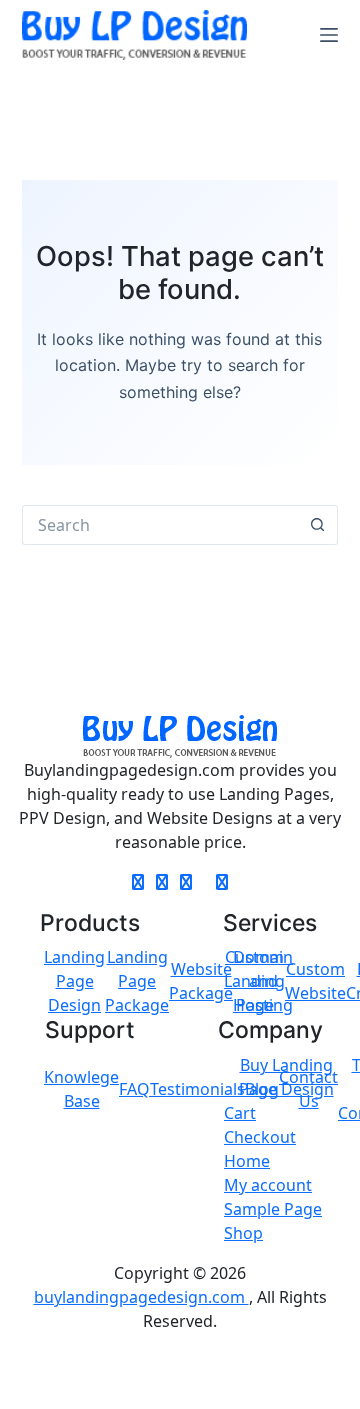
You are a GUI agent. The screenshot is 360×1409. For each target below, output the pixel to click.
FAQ (134, 1089)
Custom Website (315, 981)
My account (268, 1185)
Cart (240, 1113)
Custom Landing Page (254, 981)
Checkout (260, 1137)
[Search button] (318, 525)
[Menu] (329, 35)
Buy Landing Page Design (286, 1077)
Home (247, 1161)
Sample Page (273, 1209)
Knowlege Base (81, 1089)
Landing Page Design (74, 981)
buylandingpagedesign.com (141, 1297)
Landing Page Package (137, 981)
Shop (243, 1233)
